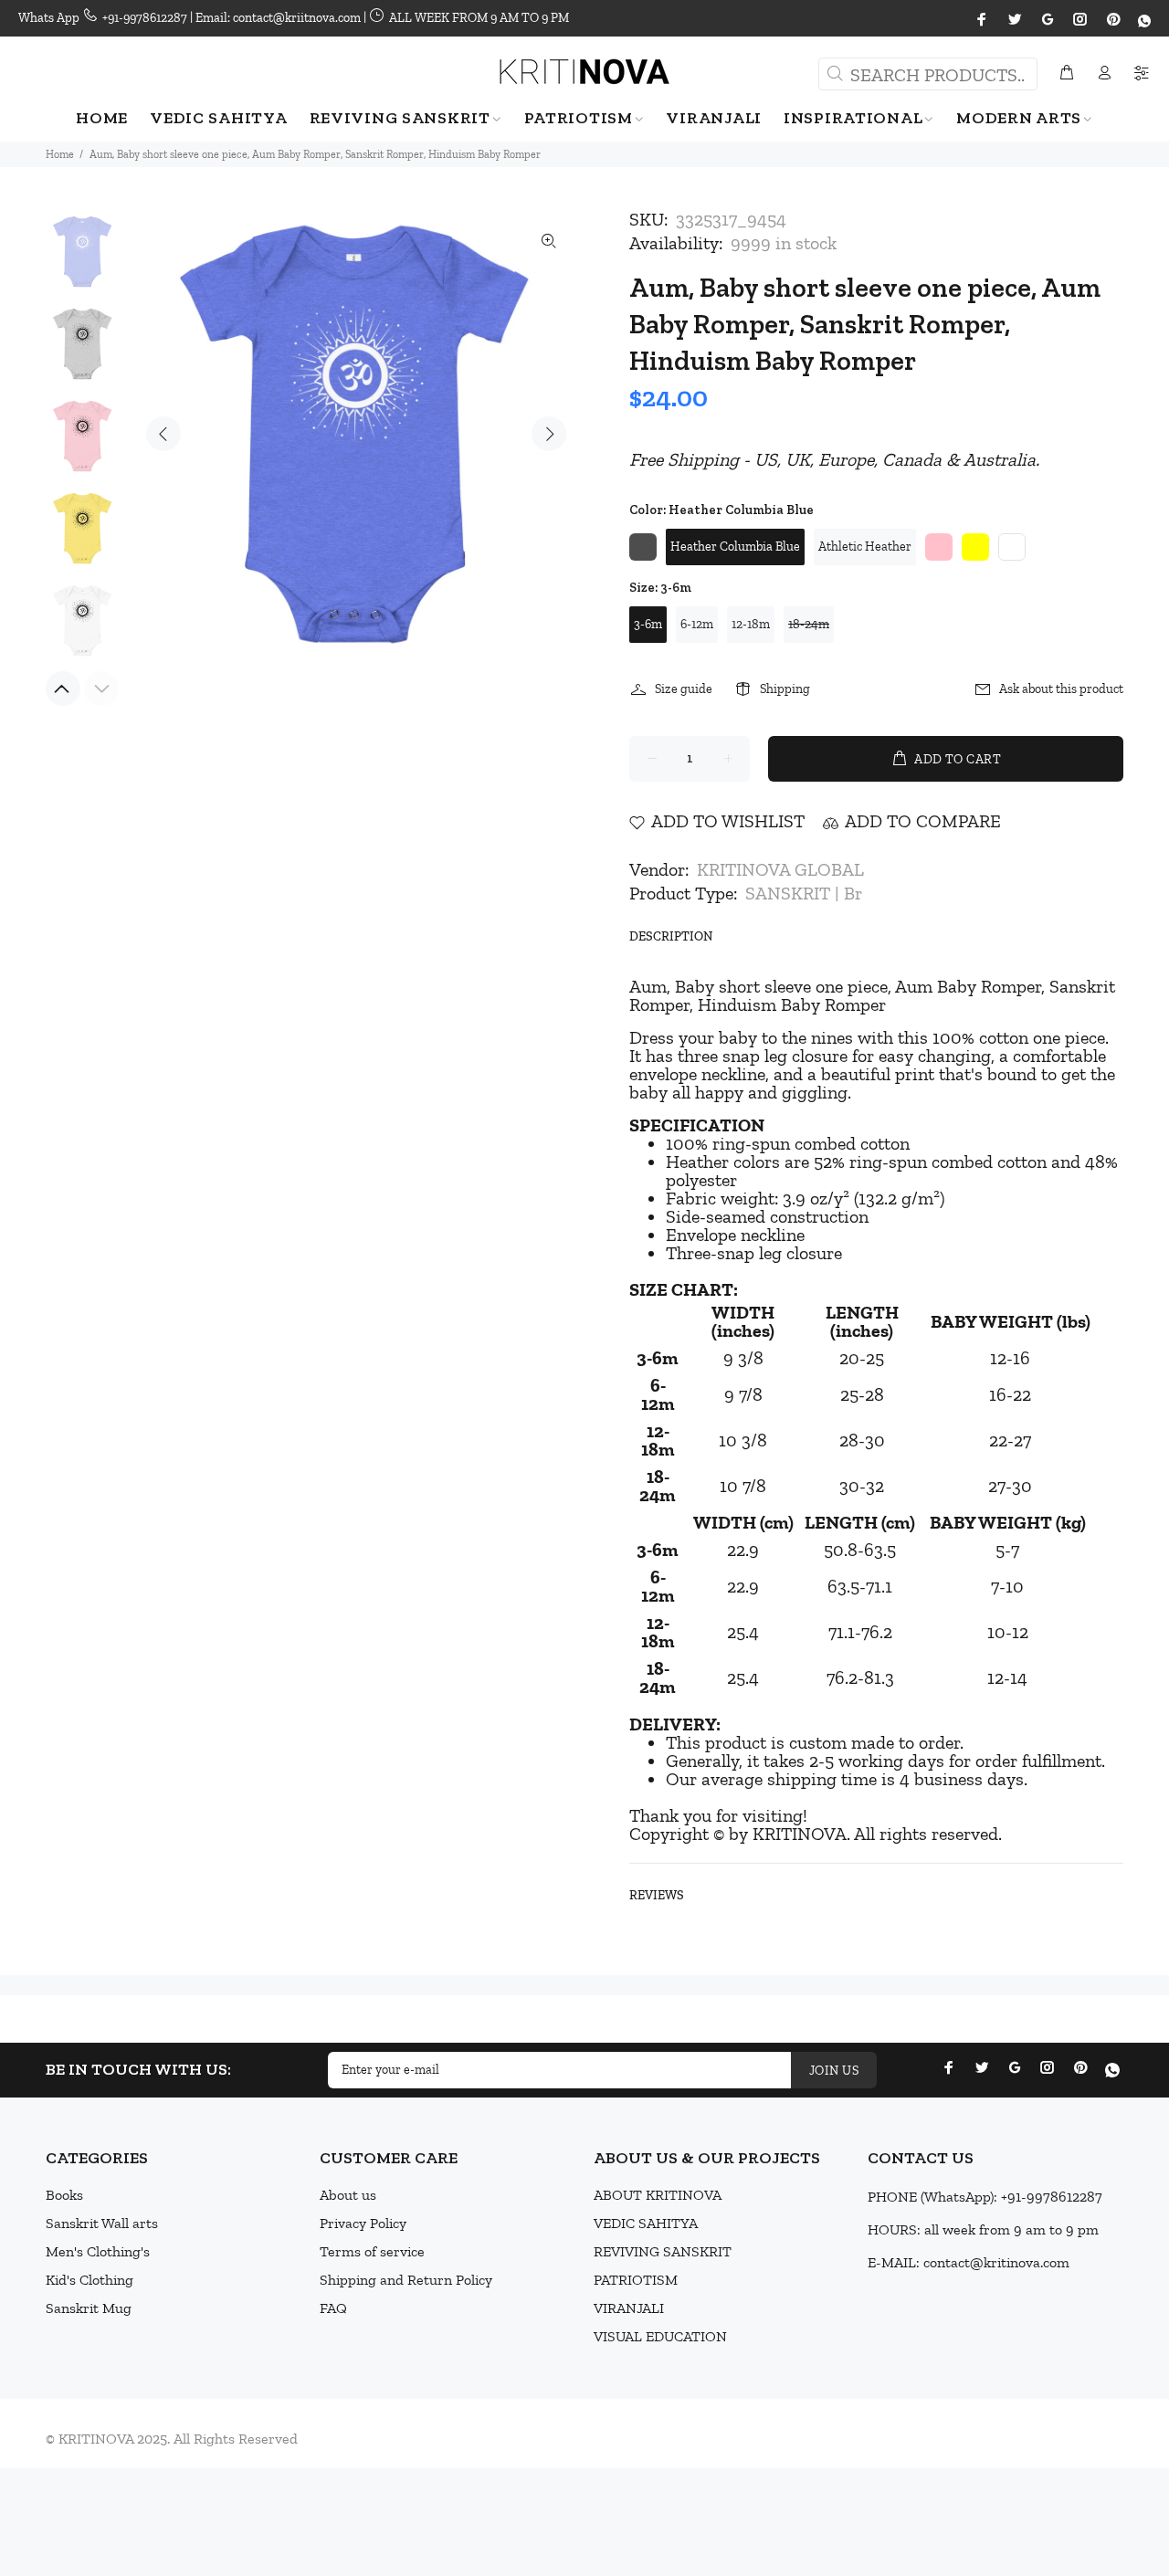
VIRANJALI (629, 2308)
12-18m (751, 624)
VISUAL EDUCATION (660, 2336)
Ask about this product (1061, 689)
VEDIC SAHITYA (646, 2223)
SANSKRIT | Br (804, 893)
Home (60, 154)
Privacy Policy (363, 2223)
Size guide (684, 689)
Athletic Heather (865, 547)
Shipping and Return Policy (406, 2280)
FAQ (333, 2308)
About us (348, 2195)
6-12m (697, 624)
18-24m (809, 624)
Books (64, 2195)
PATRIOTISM (636, 2280)
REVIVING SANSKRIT (663, 2251)
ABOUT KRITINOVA (658, 2195)
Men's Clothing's (98, 2251)
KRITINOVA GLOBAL (780, 869)
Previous (163, 434)
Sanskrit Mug (89, 2308)
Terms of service (372, 2251)
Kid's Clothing (90, 2280)
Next (549, 434)
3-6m (648, 624)
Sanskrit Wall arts (102, 2223)
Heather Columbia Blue (735, 547)
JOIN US (834, 2071)
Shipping (785, 689)
